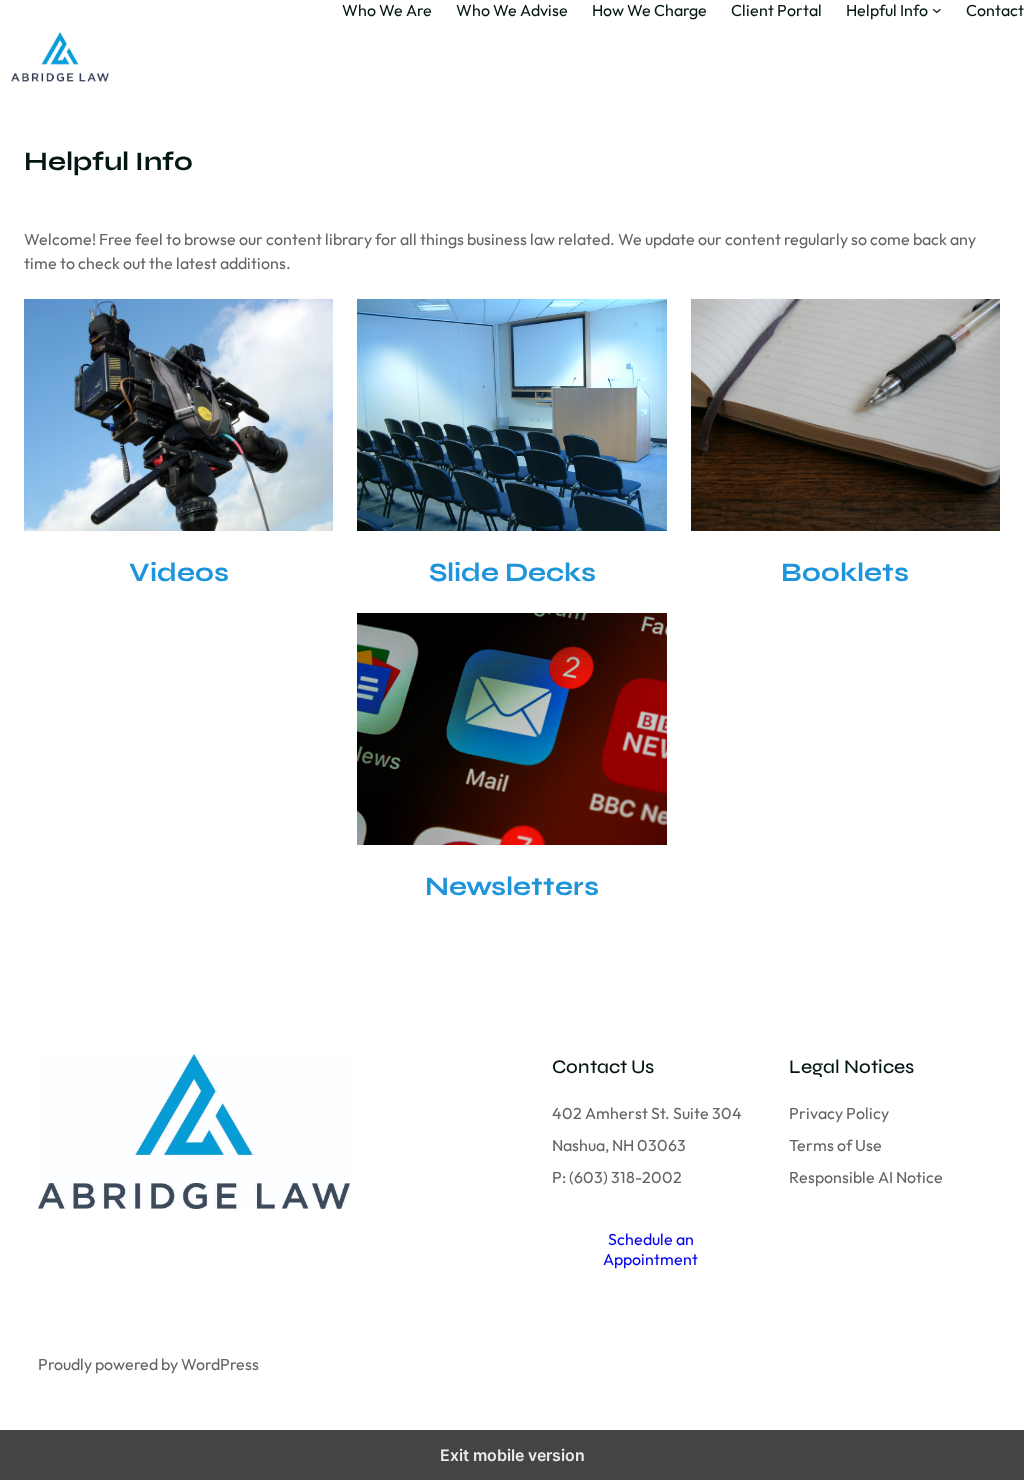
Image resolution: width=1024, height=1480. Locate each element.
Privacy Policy (839, 1113)
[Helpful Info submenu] (937, 10)
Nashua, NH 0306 (614, 1145)
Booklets (845, 572)
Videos (179, 572)
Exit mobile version (512, 1455)
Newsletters (512, 886)
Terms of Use (835, 1145)
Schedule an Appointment (650, 1249)
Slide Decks (512, 572)
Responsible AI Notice (866, 1177)
